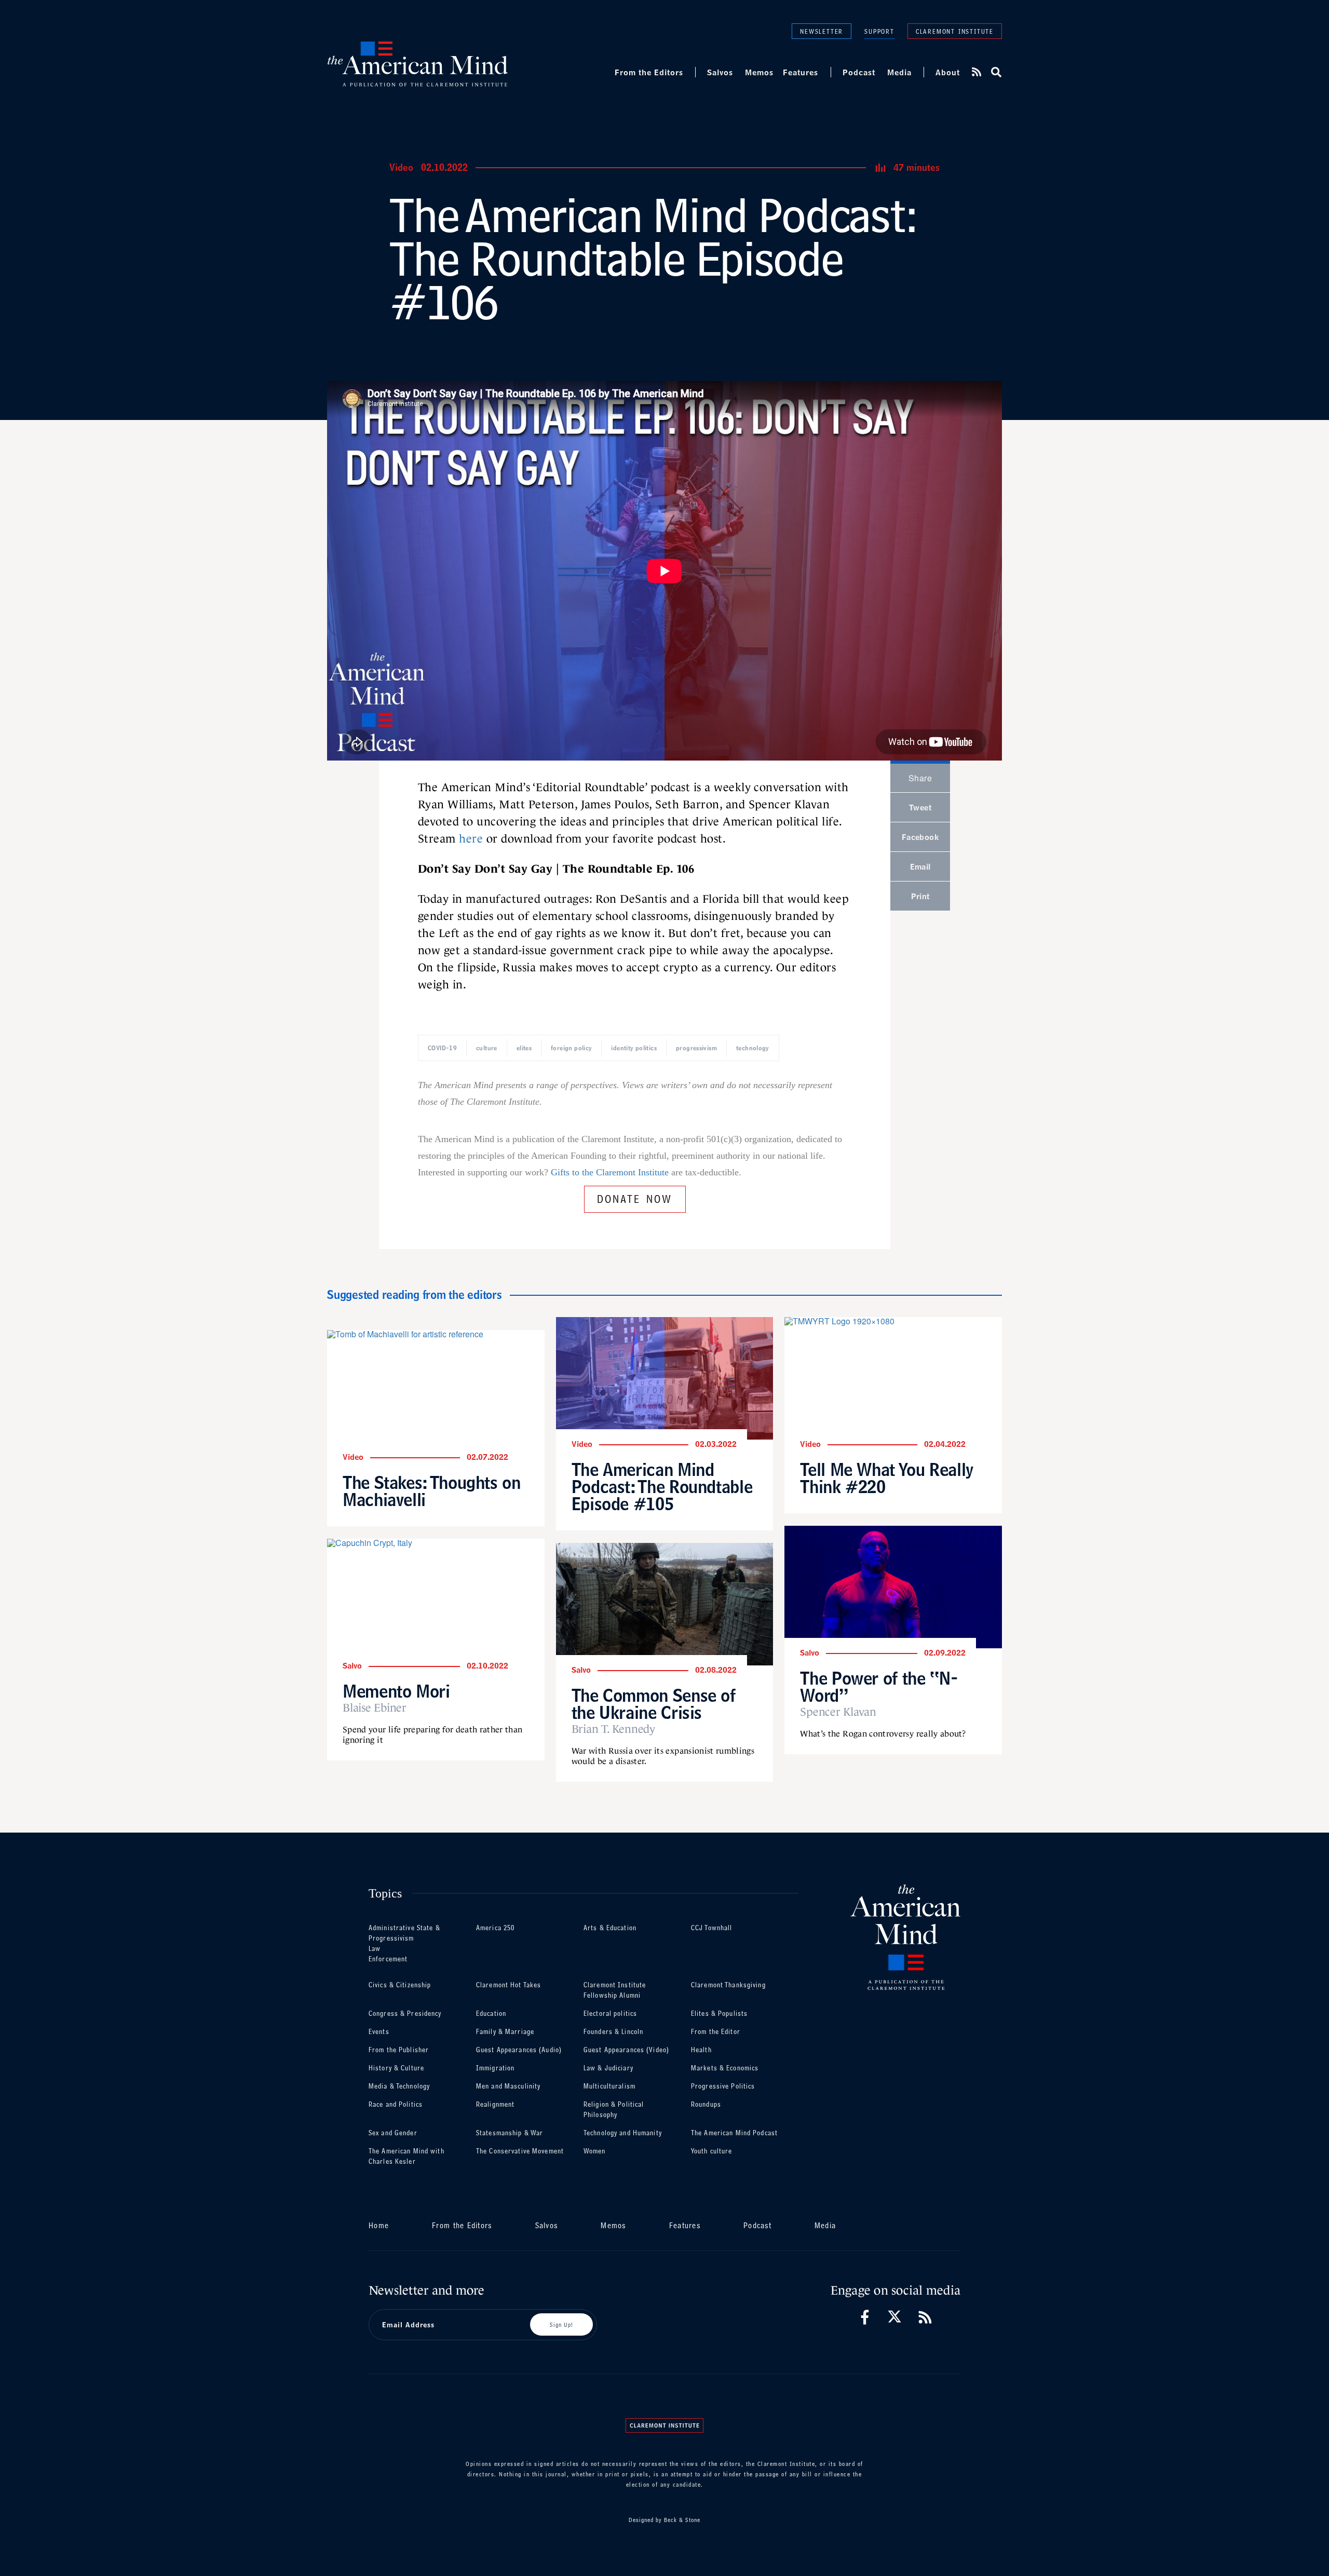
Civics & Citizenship (400, 1985)
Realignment (495, 2104)
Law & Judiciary (608, 2068)
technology (753, 1048)
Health (701, 2050)
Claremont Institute (955, 31)
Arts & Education (610, 1928)
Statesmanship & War (510, 2133)
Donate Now (635, 1197)
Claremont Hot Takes (508, 1985)
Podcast (859, 72)
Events (379, 2032)
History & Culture (396, 2068)
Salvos (720, 72)
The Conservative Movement (520, 2151)
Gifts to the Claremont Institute (610, 1172)
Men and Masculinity (508, 2086)
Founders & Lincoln (613, 2032)
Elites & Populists (719, 2014)
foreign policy (571, 1048)
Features (801, 72)
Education (491, 2014)
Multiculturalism (609, 2086)
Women (595, 2151)
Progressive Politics (723, 2086)
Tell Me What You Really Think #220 (887, 1478)
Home (379, 2225)
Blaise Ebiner (375, 1708)
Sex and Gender (393, 2133)
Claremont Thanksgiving (728, 1985)
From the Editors (649, 72)
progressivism (696, 1048)
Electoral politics (610, 2014)
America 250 (495, 1928)
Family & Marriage (505, 2032)
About (948, 72)
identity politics (634, 1048)
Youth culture (712, 2151)
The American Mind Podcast (734, 2133)
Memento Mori (396, 1691)
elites (524, 1048)
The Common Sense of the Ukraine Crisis (654, 1704)
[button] (995, 72)
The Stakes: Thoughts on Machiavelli (432, 1491)
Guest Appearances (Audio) (519, 2050)
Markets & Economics (725, 2068)
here (471, 839)
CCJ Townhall (711, 1928)
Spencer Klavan (838, 1712)
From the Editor (716, 2032)
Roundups (706, 2104)
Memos (759, 72)
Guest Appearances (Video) (626, 2050)
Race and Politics (396, 2104)
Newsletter (822, 31)
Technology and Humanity (623, 2133)
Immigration (495, 2068)
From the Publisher (399, 2050)
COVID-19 (442, 1048)
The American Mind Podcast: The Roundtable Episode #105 (662, 1487)
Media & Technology (399, 2086)
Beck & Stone (682, 2520)
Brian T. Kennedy (613, 1729)
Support (879, 31)
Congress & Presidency (405, 2014)
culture (487, 1048)
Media (899, 72)
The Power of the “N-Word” (879, 1687)
